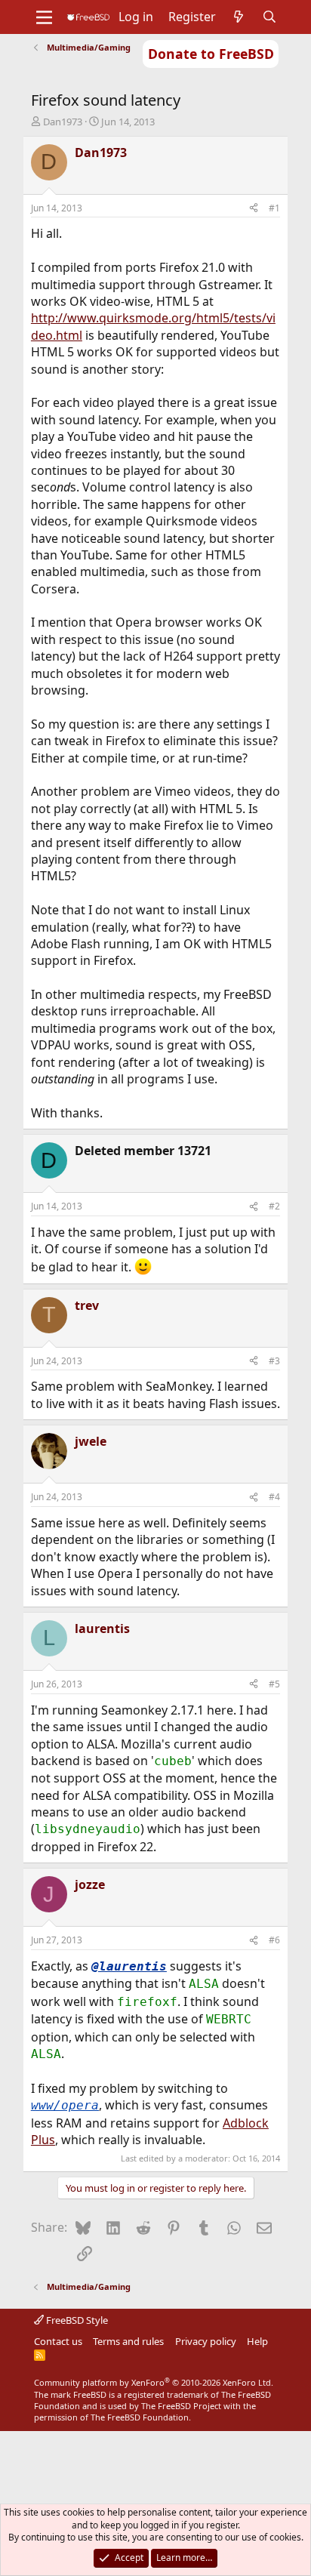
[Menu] (44, 17)
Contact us (58, 2341)
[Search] (270, 17)
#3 (274, 1361)
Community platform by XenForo (154, 2382)
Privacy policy (206, 2341)
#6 (274, 1940)
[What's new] (239, 17)
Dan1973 (63, 122)
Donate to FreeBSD (211, 54)
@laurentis (129, 1966)
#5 (274, 1684)
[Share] (254, 209)
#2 (274, 1206)
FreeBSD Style (76, 2320)
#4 (274, 1497)
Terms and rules (128, 2341)
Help (257, 2341)
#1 (274, 208)
